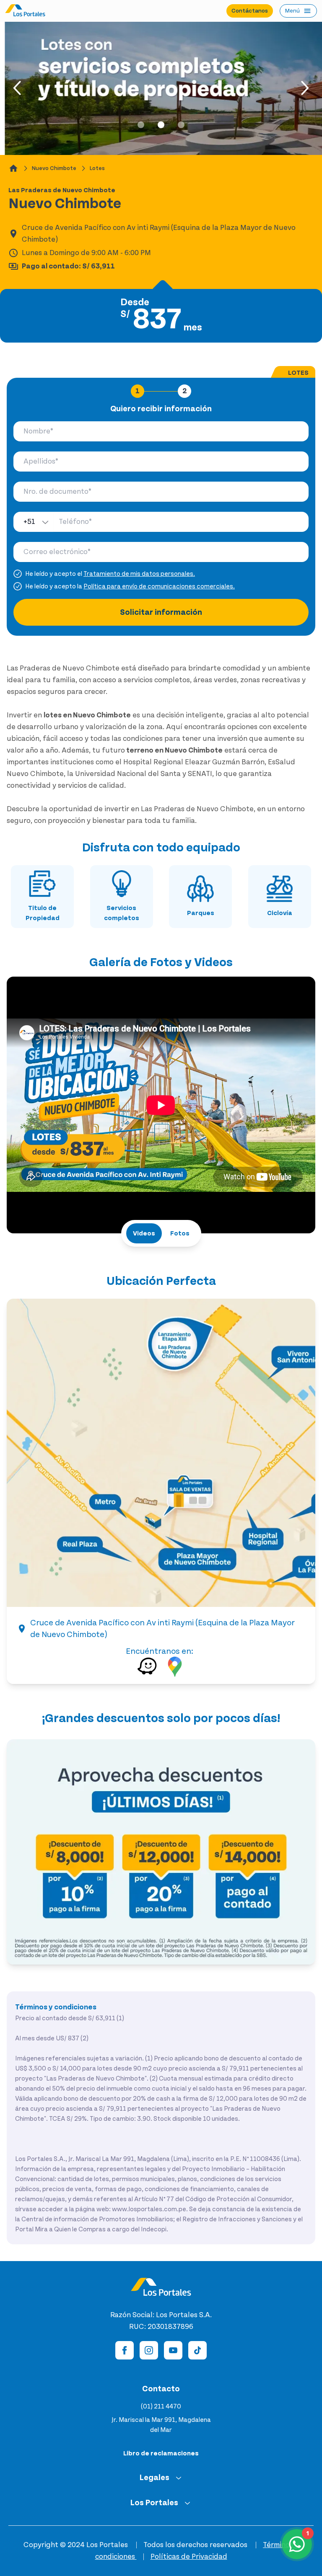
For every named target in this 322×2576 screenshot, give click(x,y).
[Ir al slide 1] (141, 125)
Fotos (180, 1233)
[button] (161, 1453)
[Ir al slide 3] (181, 125)
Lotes (97, 168)
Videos (144, 1233)
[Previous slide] (18, 88)
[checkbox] (18, 574)
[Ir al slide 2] (161, 125)
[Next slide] (304, 88)
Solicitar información (161, 612)
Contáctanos (250, 11)
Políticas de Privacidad (189, 2557)
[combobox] (34, 522)
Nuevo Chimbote (54, 168)
